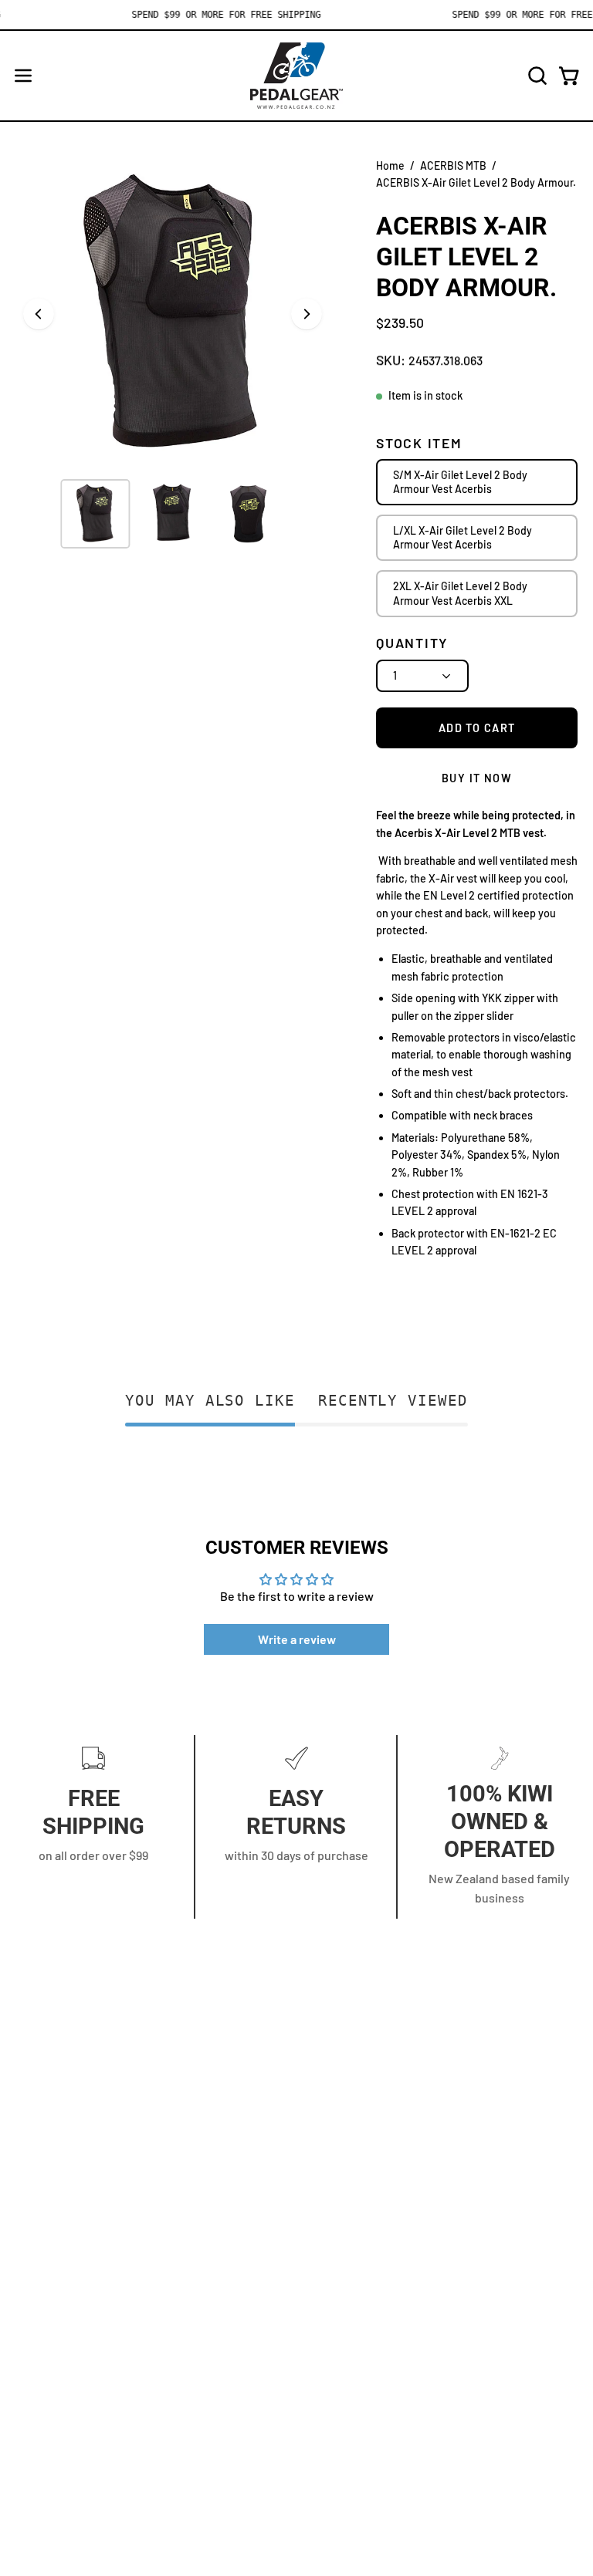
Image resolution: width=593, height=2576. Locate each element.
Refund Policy (349, 2159)
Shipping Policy (353, 2184)
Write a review (297, 1639)
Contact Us (45, 2292)
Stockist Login (54, 2343)
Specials (38, 2445)
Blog (28, 2420)
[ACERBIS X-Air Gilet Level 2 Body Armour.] (95, 514)
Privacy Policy (349, 2134)
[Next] (307, 314)
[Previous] (39, 314)
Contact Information (366, 2108)
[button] (536, 76)
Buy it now (477, 778)
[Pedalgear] (296, 76)
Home (390, 165)
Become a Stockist (66, 2369)
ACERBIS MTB (453, 165)
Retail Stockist (55, 2394)
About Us (40, 2318)
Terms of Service (357, 2210)
